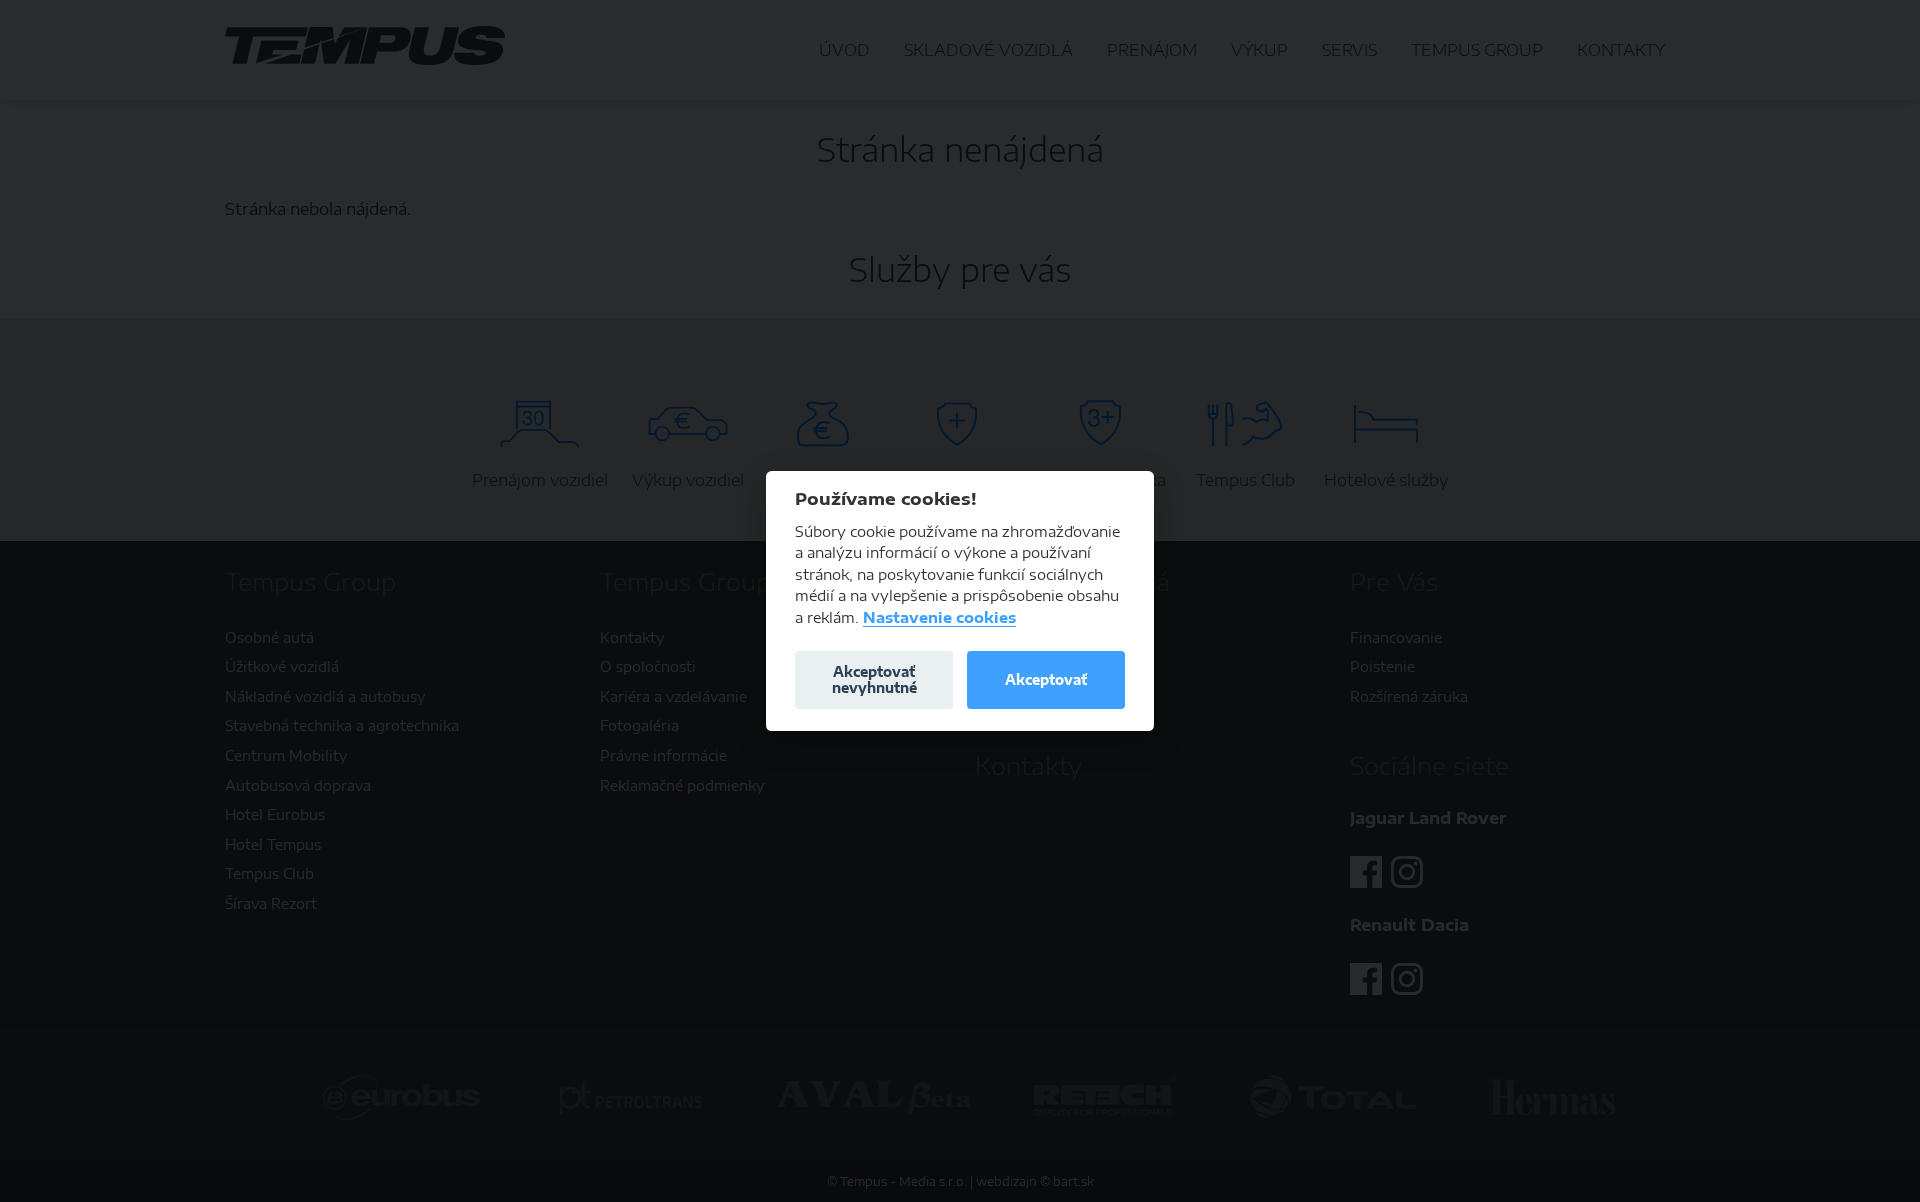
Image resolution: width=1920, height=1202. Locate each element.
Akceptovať (1046, 679)
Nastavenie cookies (939, 617)
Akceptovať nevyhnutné (874, 679)
